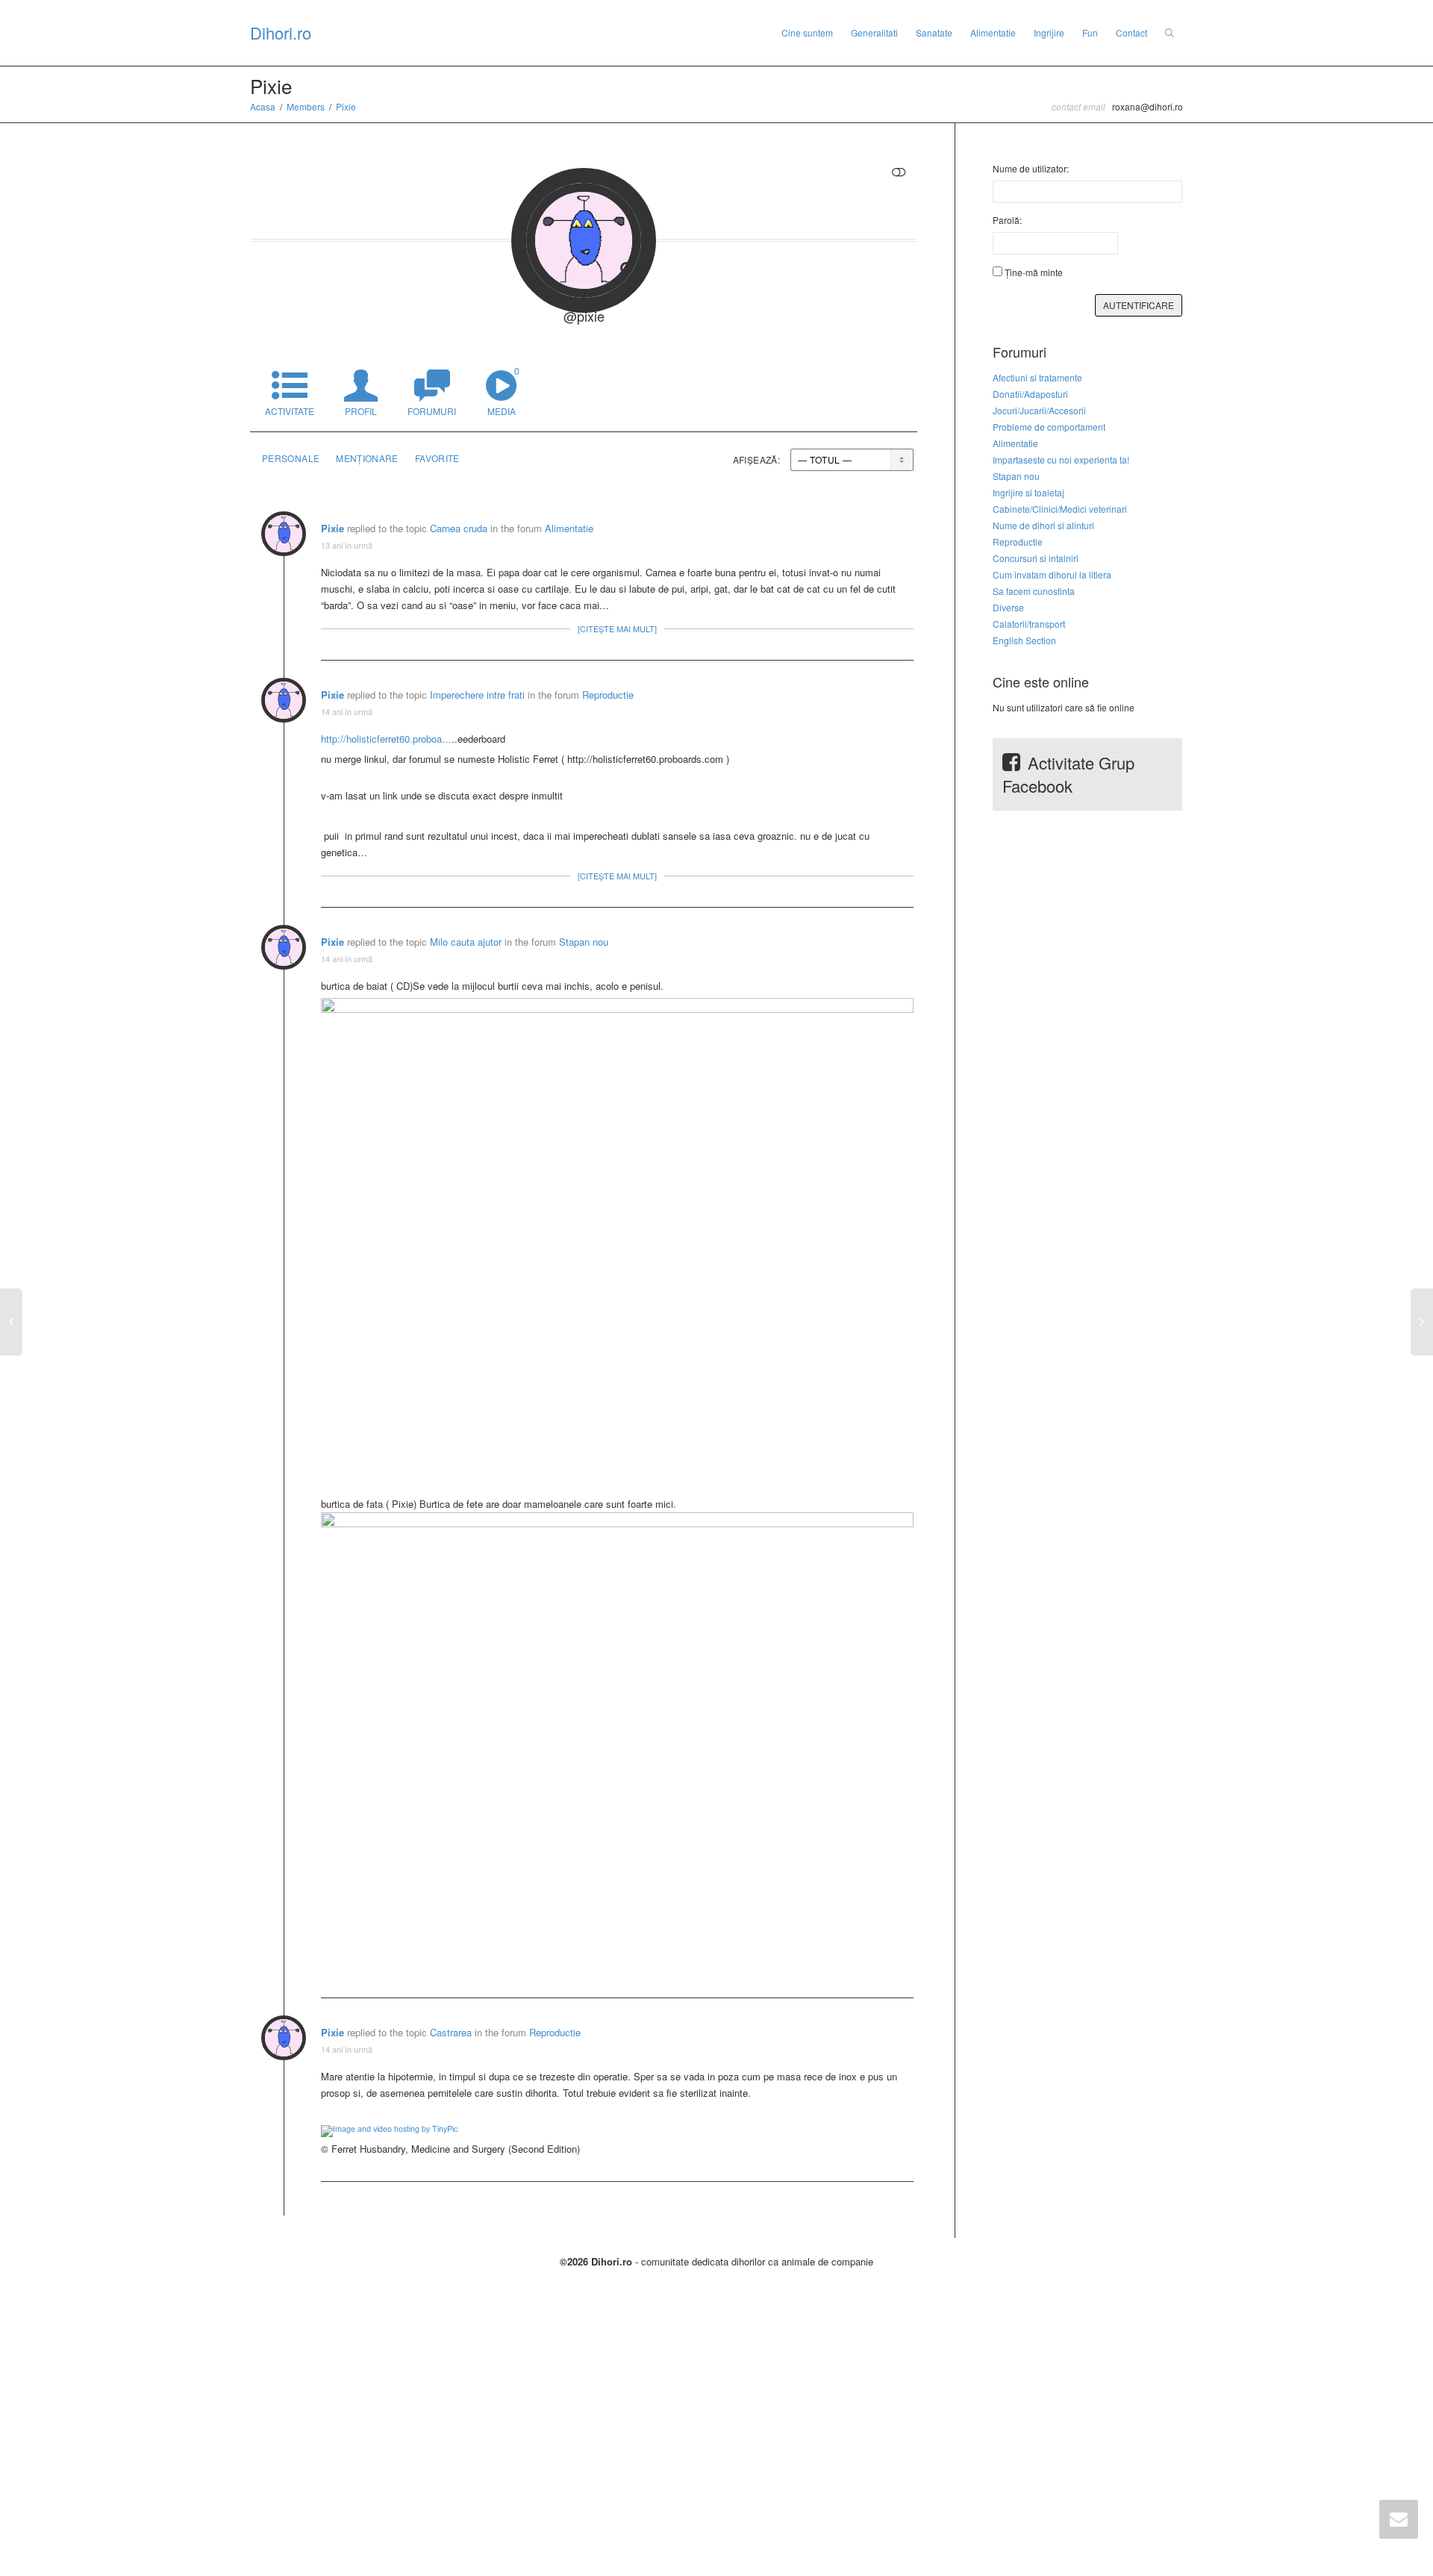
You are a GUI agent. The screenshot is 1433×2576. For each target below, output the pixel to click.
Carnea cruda (460, 528)
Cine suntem (807, 32)
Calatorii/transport (1029, 624)
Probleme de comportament (1049, 427)
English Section (1024, 640)
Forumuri (432, 411)
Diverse (1008, 607)
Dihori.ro (281, 32)
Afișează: (756, 459)
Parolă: (1007, 220)
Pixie (346, 106)
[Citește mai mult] (617, 629)
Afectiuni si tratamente (1037, 377)
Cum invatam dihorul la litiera (1052, 574)
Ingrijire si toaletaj (1028, 492)
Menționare (367, 458)
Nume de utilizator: (1031, 168)
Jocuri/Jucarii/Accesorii (1039, 410)
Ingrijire (1049, 32)
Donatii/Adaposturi (1030, 394)
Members (306, 106)
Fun (1090, 32)
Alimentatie (993, 32)
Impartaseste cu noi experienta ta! (1061, 459)
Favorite (437, 458)
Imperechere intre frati (477, 695)
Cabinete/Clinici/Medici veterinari (1060, 509)
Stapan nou (584, 942)
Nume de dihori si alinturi (1043, 525)
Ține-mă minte (1034, 272)
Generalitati (874, 32)
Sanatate (934, 32)
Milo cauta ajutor (466, 942)
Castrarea (451, 2032)
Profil (361, 411)
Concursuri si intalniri (1036, 558)
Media (503, 391)
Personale (291, 458)
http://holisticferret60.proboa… (386, 739)
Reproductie (608, 695)
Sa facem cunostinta (1034, 591)
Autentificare (1139, 305)
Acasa (263, 106)
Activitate (290, 411)
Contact (1131, 32)
